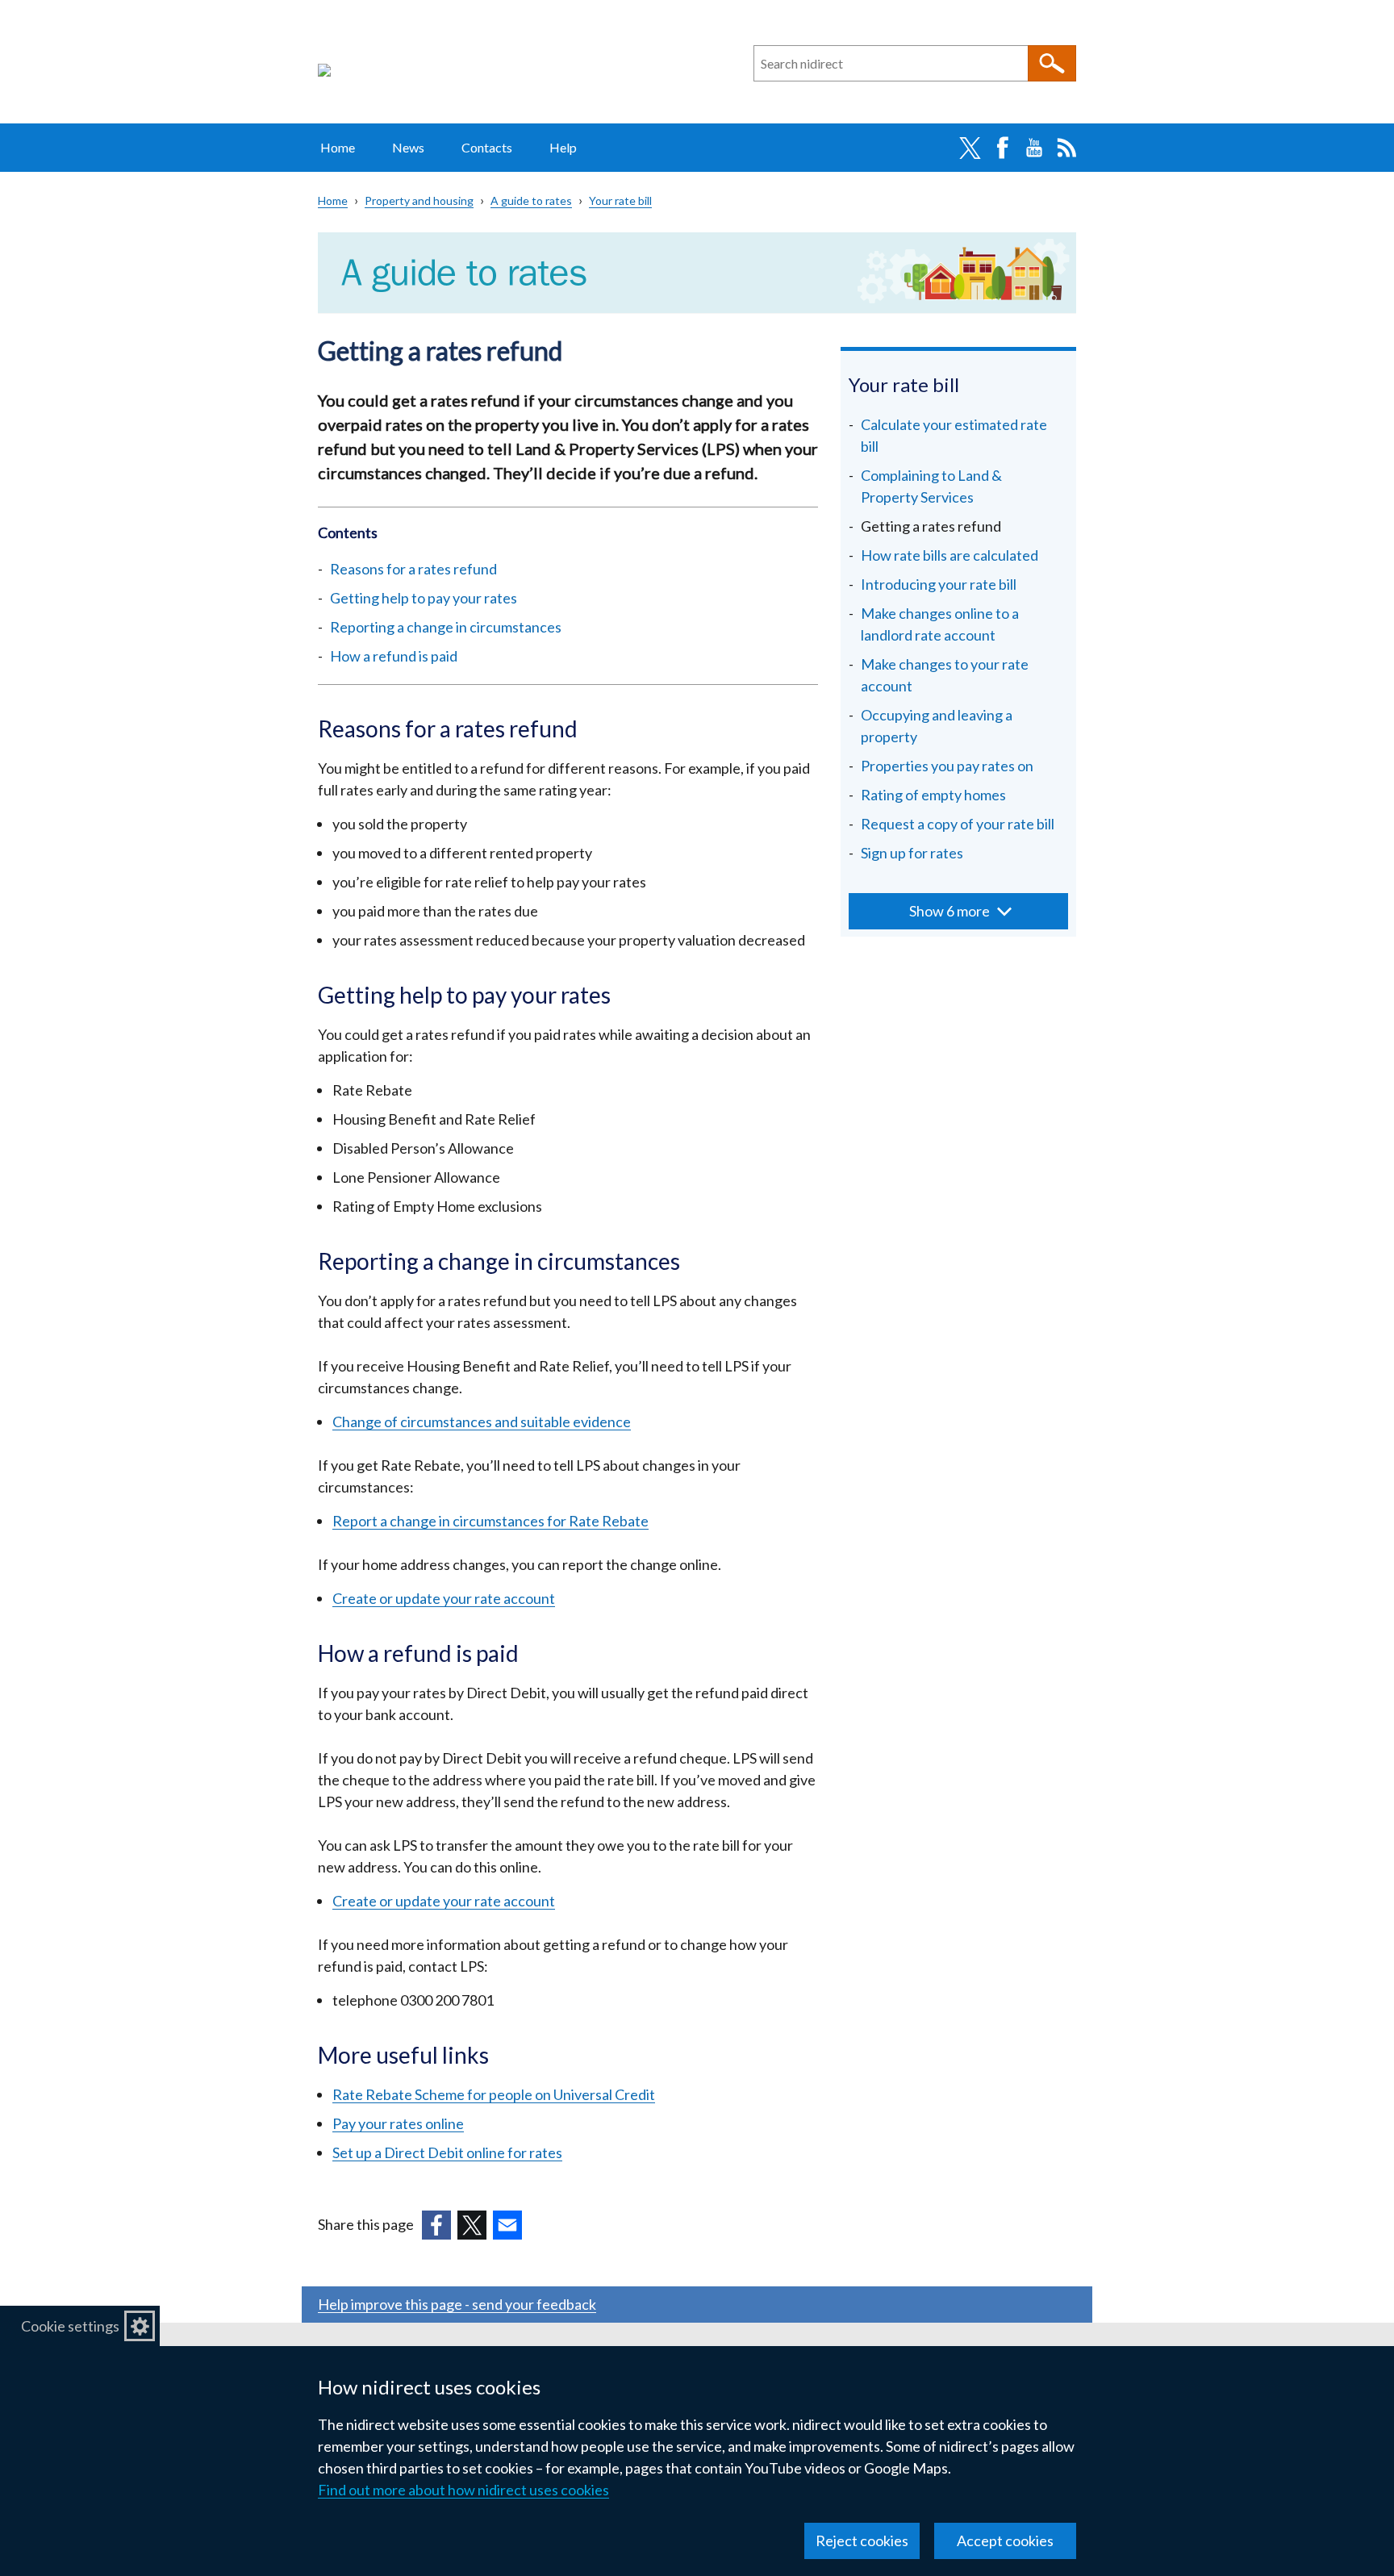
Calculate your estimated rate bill (954, 435)
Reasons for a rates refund (413, 569)
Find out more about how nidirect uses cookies (463, 2490)
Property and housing (419, 200)
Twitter (970, 148)
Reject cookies (862, 2541)
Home (338, 147)
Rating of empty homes (933, 795)
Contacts (487, 147)
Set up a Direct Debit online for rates (447, 2152)
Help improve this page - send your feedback (457, 2304)
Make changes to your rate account (945, 675)
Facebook (1002, 148)
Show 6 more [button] (950, 911)
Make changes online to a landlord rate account (940, 624)
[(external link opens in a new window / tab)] (436, 2225)
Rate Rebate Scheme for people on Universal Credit (494, 2094)
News (408, 147)
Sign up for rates (912, 853)
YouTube (1034, 148)
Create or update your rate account (444, 1598)
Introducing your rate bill (939, 584)
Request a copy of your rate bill (958, 824)
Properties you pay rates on (947, 766)
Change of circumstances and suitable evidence (482, 1422)
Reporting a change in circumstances (446, 627)
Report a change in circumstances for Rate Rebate (490, 1521)
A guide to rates (531, 200)
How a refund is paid (394, 656)
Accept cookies (1005, 2541)
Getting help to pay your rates (424, 598)
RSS (1066, 148)
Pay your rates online (398, 2123)
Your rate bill (620, 200)
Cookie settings (70, 2326)
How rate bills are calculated (950, 555)
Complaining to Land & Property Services (931, 486)
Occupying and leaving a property (937, 726)
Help (563, 147)
